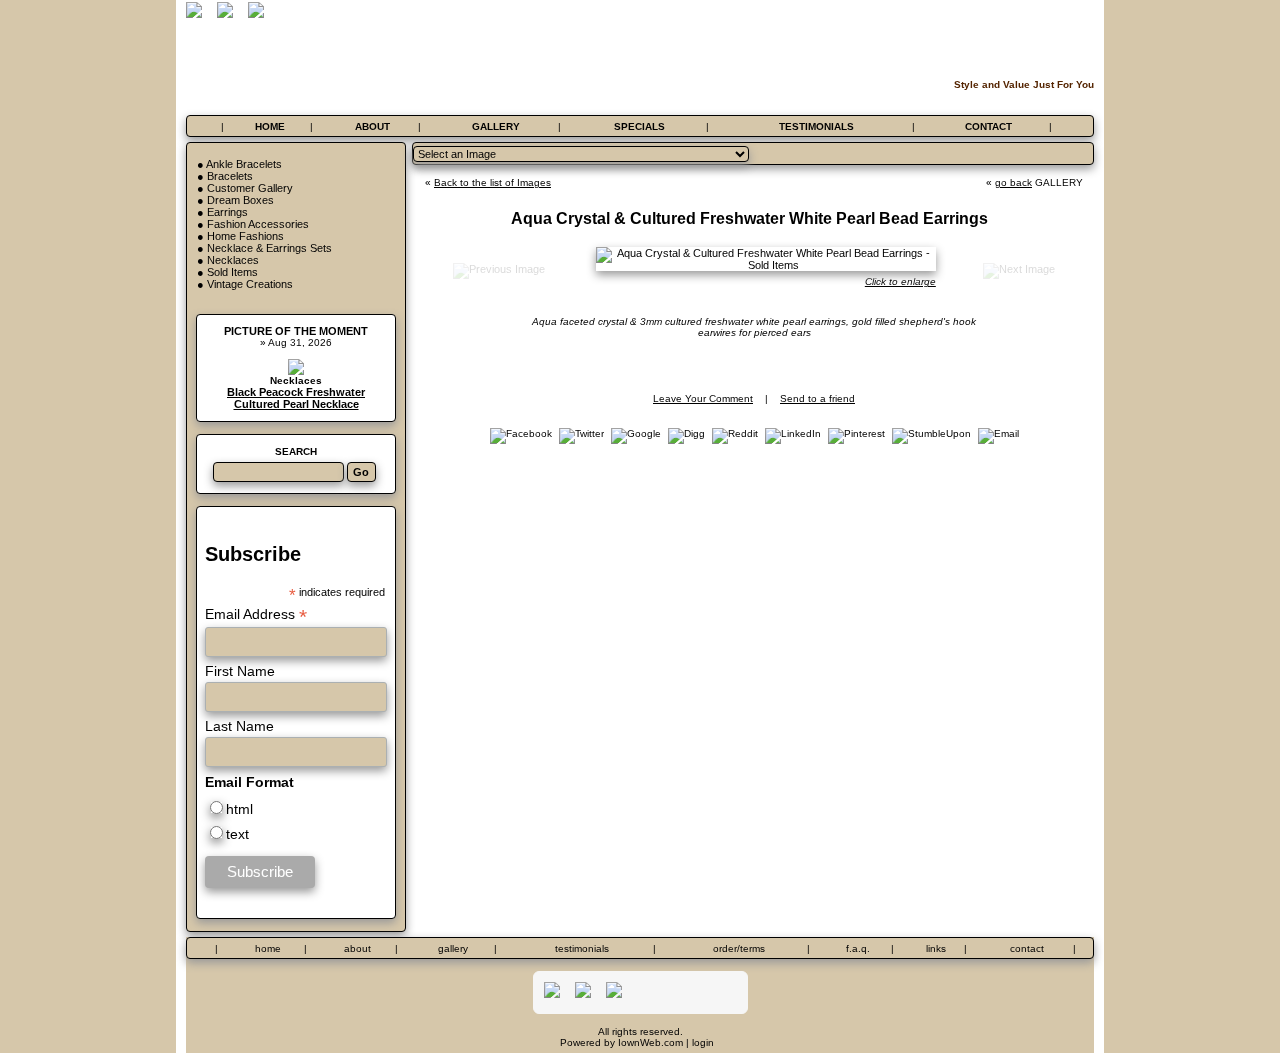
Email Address (256, 614)
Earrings (227, 212)
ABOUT (372, 126)
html (239, 809)
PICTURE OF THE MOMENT (296, 331)
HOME (270, 126)
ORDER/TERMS (739, 948)
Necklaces (233, 260)
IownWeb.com (650, 1042)
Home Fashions (245, 236)
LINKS (936, 948)
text (237, 834)
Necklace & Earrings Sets (269, 248)
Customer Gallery (250, 188)
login (703, 1042)
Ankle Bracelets (244, 164)
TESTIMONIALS (816, 126)
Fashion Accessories (258, 224)
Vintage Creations (250, 284)
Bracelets (230, 176)
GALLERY (496, 126)
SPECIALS (639, 126)
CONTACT (988, 126)
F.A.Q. (858, 948)
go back (1013, 182)
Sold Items (232, 272)
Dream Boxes (240, 200)
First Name (240, 671)
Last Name (239, 726)
